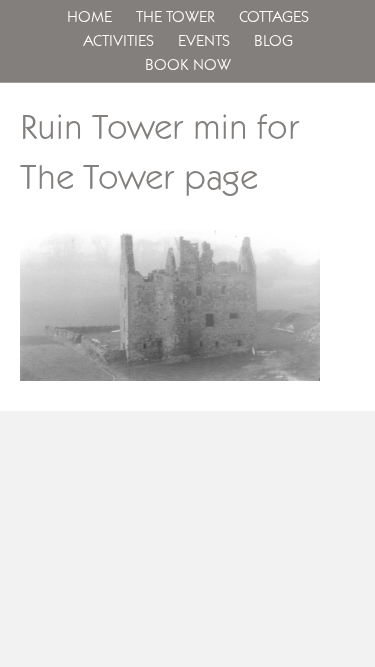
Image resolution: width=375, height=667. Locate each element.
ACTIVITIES (118, 41)
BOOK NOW (188, 65)
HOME (89, 17)
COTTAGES (274, 17)
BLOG (273, 41)
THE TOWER (175, 17)
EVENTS (204, 41)
